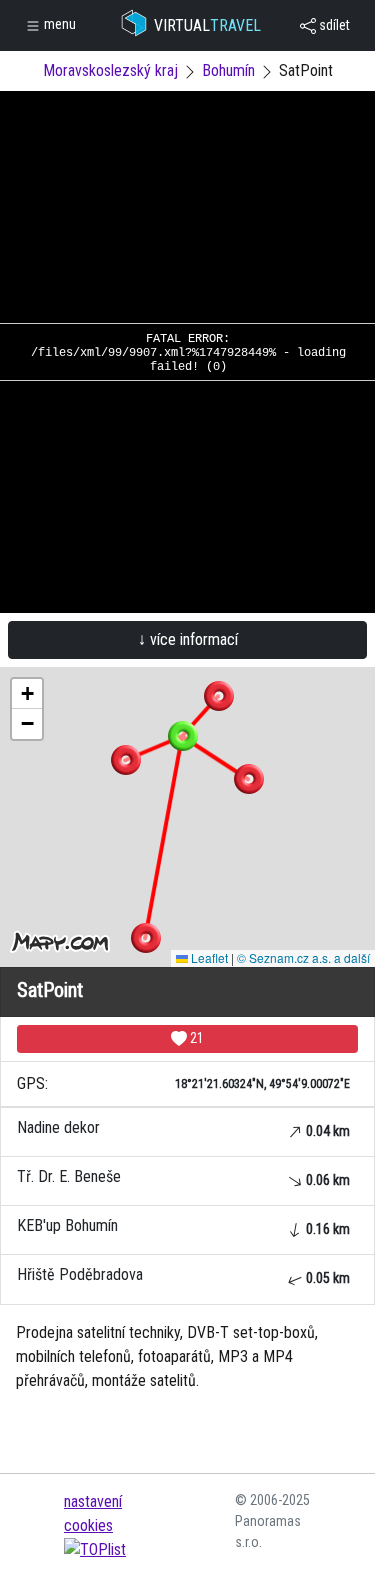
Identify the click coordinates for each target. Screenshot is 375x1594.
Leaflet (208, 957)
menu (58, 24)
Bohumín (228, 70)
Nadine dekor (183, 1128)
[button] (219, 696)
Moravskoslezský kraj (110, 70)
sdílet (333, 25)
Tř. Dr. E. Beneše (183, 1177)
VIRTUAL (207, 25)
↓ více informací (188, 639)
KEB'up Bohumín (183, 1226)
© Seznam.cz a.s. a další (303, 957)
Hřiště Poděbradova (183, 1275)
